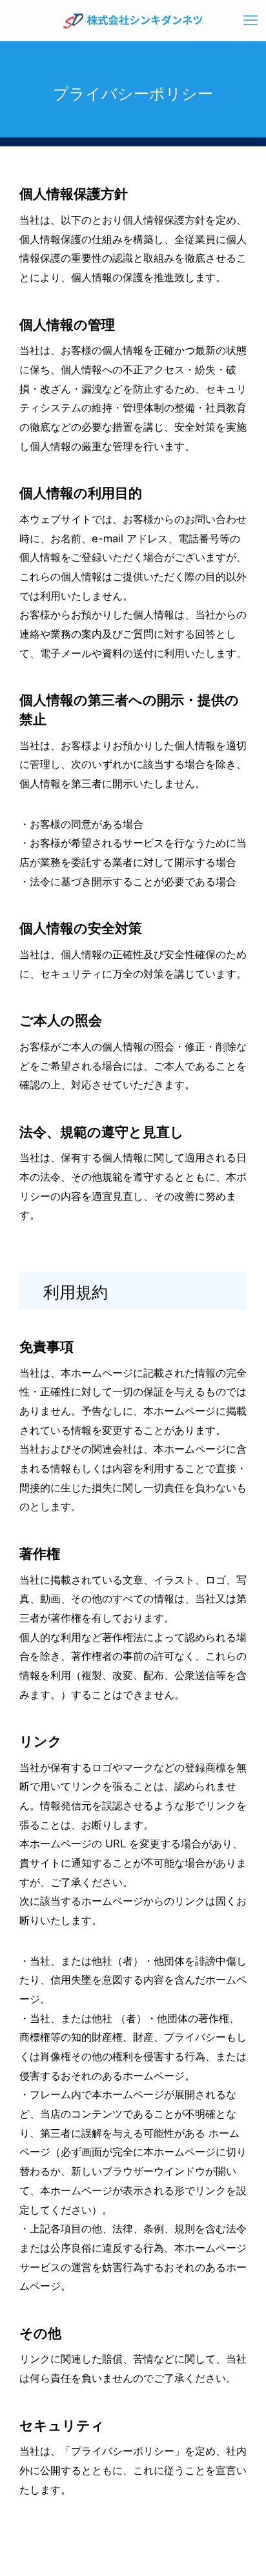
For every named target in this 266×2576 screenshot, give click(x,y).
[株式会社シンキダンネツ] (133, 21)
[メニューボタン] (251, 21)
